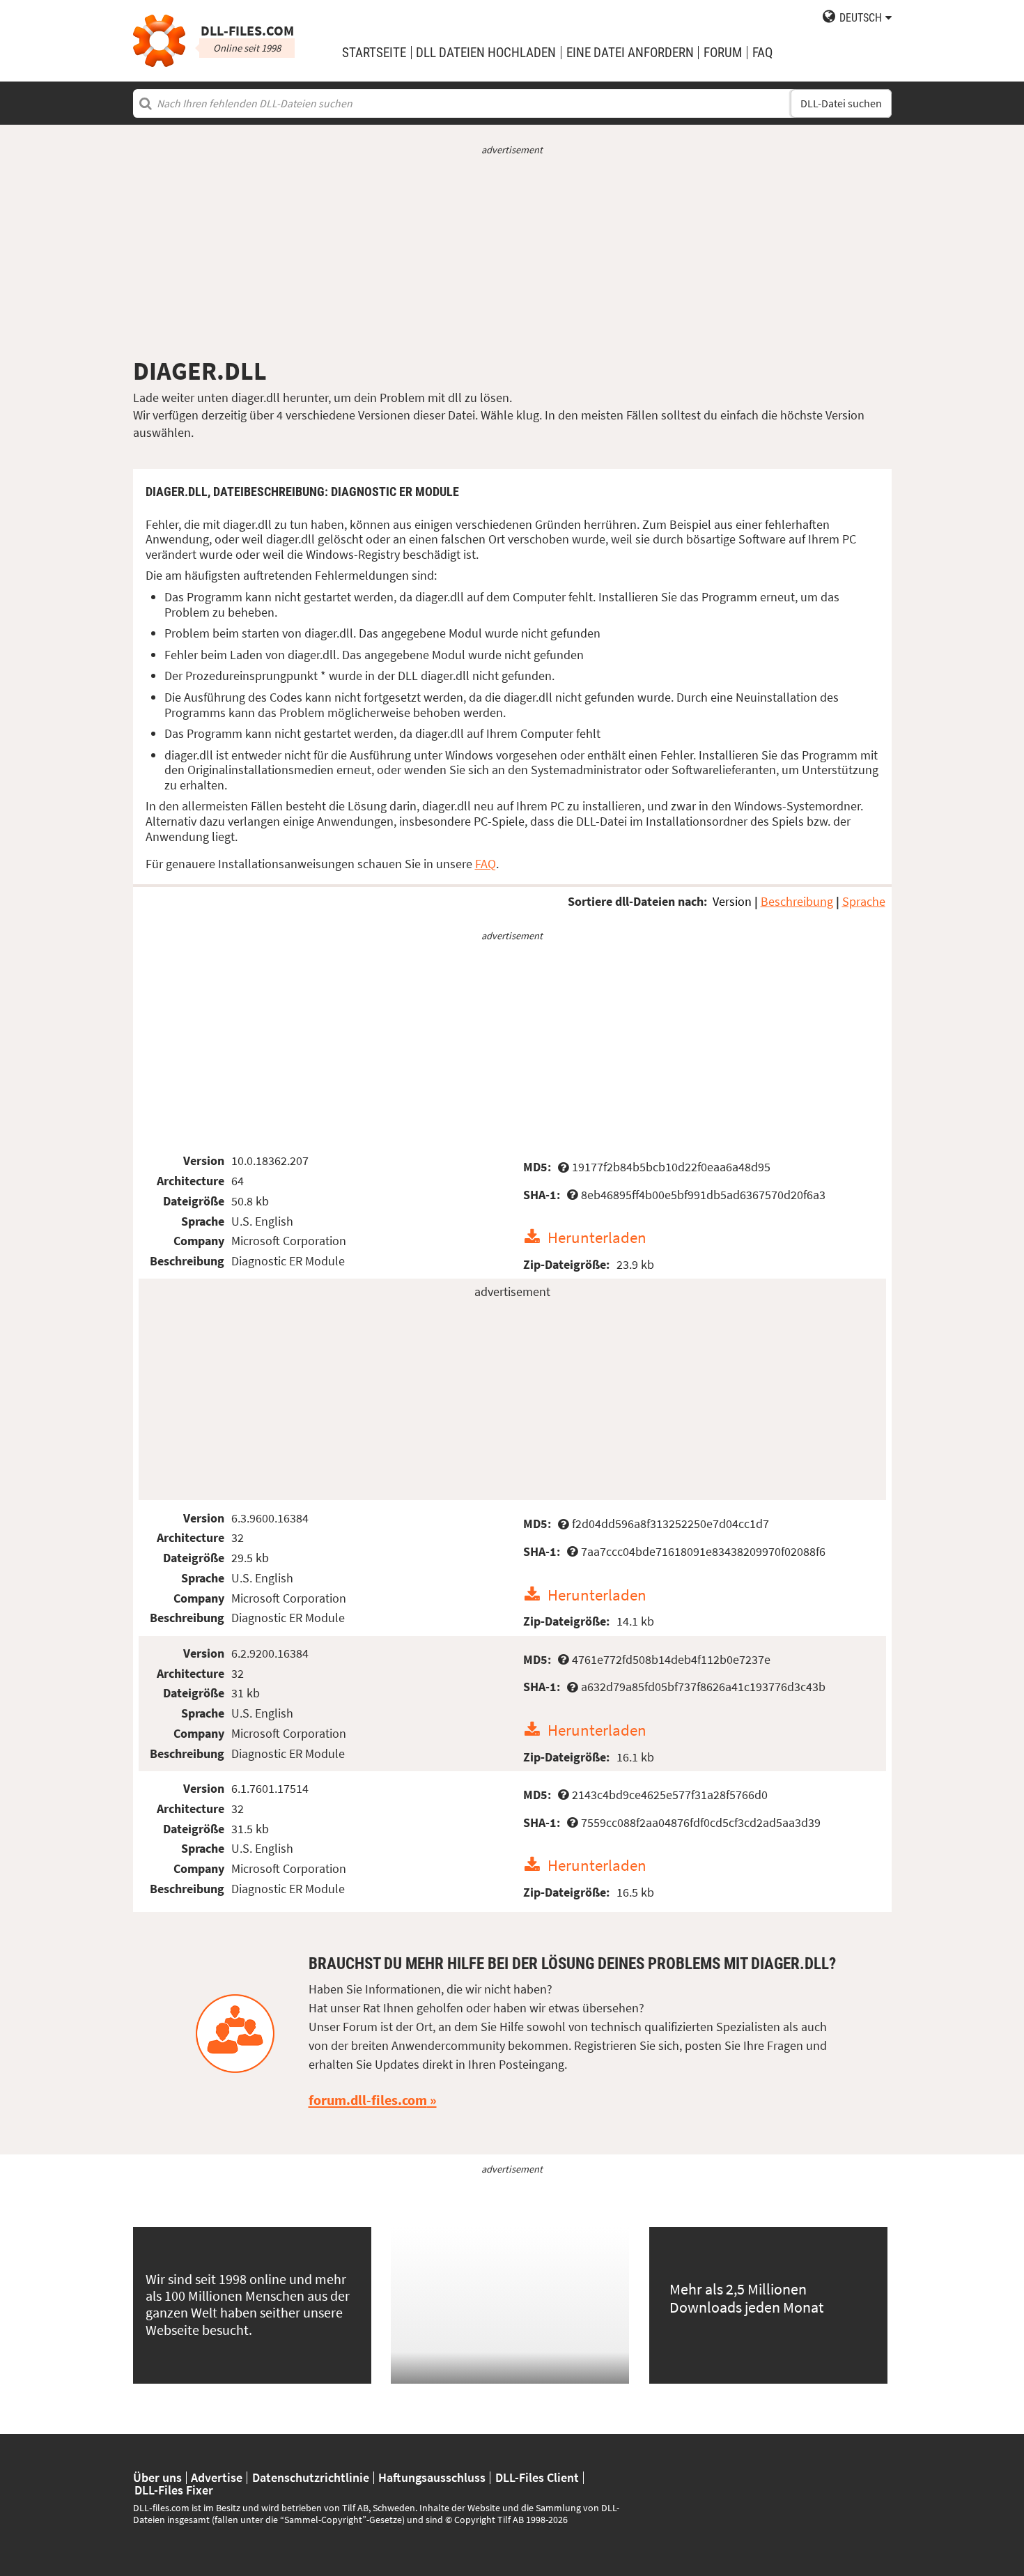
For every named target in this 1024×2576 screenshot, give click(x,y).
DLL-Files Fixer (174, 2490)
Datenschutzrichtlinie (311, 2478)
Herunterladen (597, 1237)
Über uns (157, 2478)
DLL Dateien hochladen (486, 53)
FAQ (762, 53)
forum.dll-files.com (368, 2100)
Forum (723, 53)
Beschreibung (797, 901)
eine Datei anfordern (630, 53)
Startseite (374, 53)
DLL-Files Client (537, 2478)
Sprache (864, 901)
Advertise (217, 2478)
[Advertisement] (512, 256)
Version (732, 901)
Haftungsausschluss (432, 2478)
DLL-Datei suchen (841, 103)
